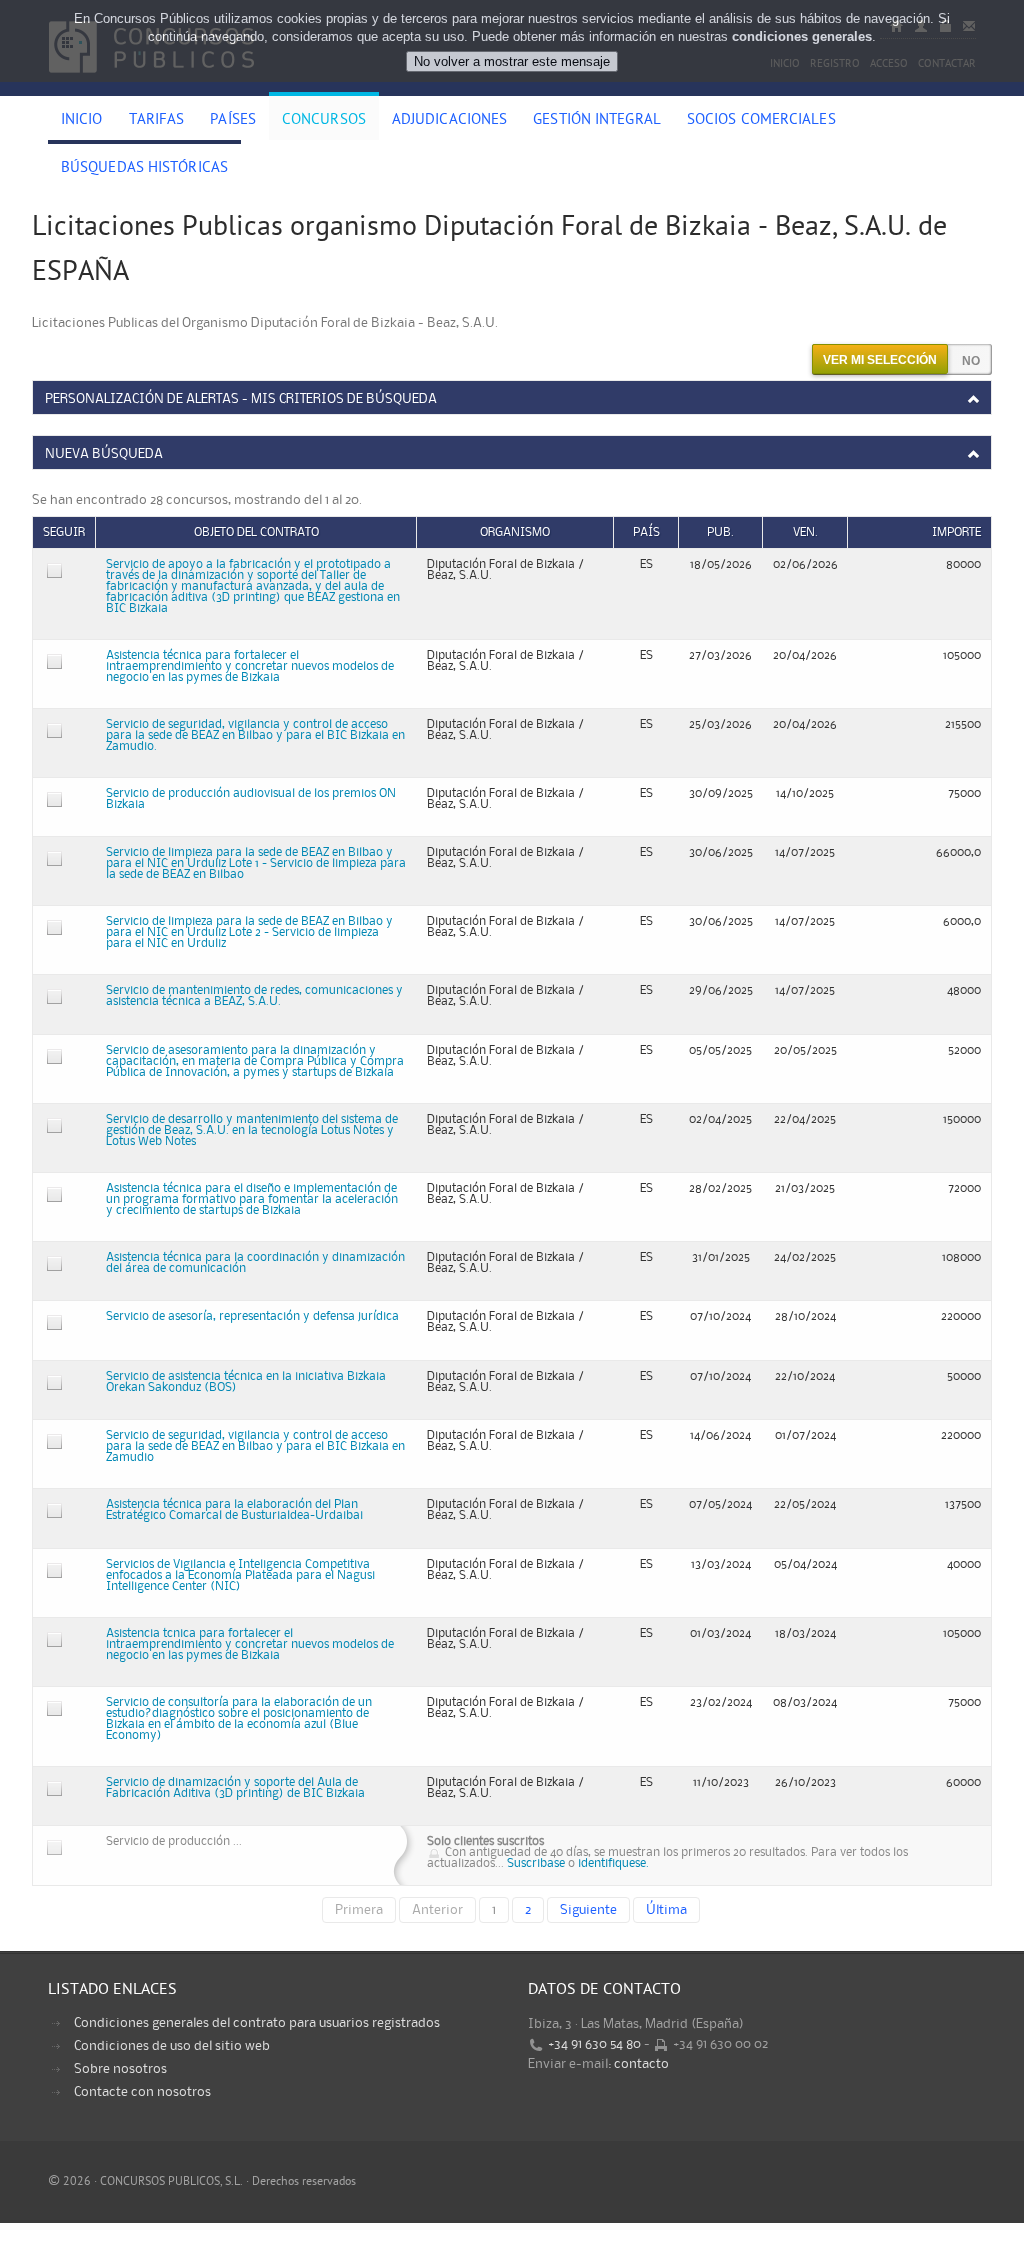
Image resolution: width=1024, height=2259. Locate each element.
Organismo (515, 532)
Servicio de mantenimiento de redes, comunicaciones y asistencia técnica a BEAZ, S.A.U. (254, 996)
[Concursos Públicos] (151, 85)
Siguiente (588, 1910)
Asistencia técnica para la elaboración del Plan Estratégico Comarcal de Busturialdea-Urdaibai (234, 1510)
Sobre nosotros (120, 2069)
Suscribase (536, 1863)
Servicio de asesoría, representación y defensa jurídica (252, 1316)
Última (666, 1910)
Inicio (82, 121)
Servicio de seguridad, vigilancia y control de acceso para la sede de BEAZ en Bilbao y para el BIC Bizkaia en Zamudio (255, 1446)
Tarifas (157, 121)
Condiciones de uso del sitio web (172, 2046)
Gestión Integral (597, 121)
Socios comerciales (761, 121)
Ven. (805, 532)
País (646, 532)
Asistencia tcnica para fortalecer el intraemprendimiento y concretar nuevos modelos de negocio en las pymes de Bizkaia (250, 1644)
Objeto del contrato (256, 532)
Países (233, 121)
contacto (641, 2064)
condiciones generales (802, 36)
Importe (956, 532)
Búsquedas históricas (144, 169)
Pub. (720, 532)
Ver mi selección (880, 360)
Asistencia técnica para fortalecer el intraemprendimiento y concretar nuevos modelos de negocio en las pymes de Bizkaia (250, 666)
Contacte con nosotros (142, 2092)
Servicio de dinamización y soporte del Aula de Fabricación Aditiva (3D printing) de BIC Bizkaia (235, 1788)
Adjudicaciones (449, 121)
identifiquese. (613, 1863)
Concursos (324, 121)
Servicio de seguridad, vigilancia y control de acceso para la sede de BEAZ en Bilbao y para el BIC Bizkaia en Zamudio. (255, 735)
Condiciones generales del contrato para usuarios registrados (257, 2023)
